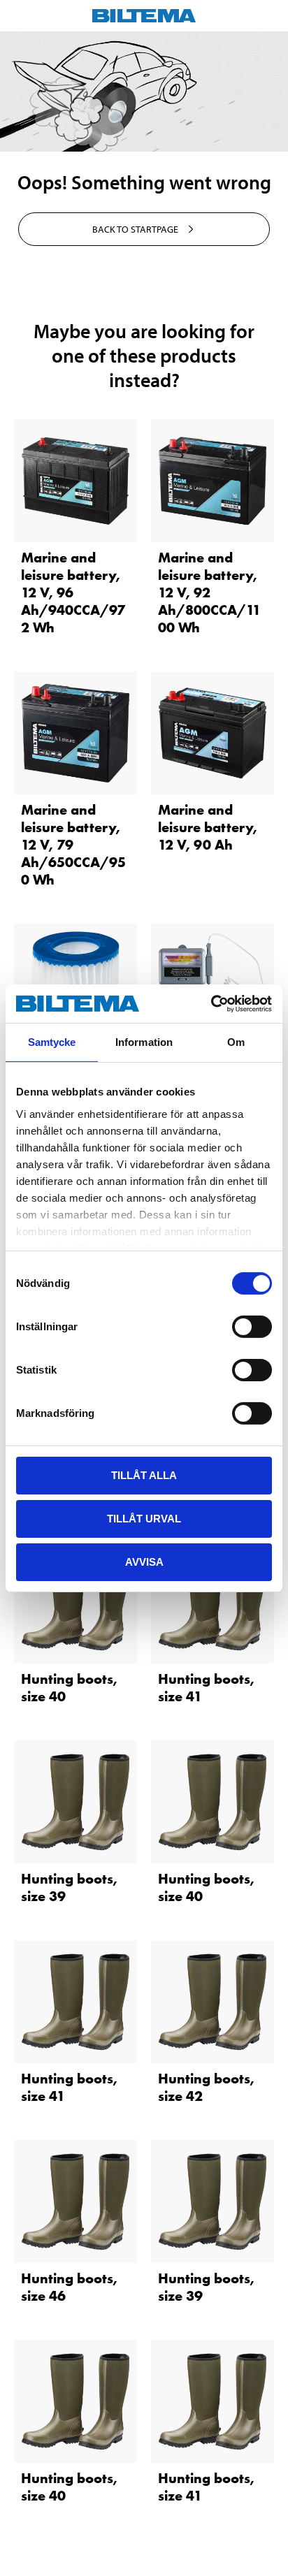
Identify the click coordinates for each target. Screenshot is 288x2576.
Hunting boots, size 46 (69, 2287)
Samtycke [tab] (52, 1042)
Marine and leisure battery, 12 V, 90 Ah (208, 827)
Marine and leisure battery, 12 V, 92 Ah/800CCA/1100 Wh (209, 592)
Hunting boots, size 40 (69, 1688)
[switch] (252, 1327)
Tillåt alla (144, 1475)
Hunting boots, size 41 (206, 1688)
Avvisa (144, 1561)
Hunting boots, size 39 (69, 1887)
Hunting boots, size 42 (206, 2087)
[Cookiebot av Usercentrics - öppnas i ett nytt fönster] (211, 1003)
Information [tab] (144, 1042)
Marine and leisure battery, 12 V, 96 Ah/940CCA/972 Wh (73, 592)
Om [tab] (236, 1042)
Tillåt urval (144, 1519)
